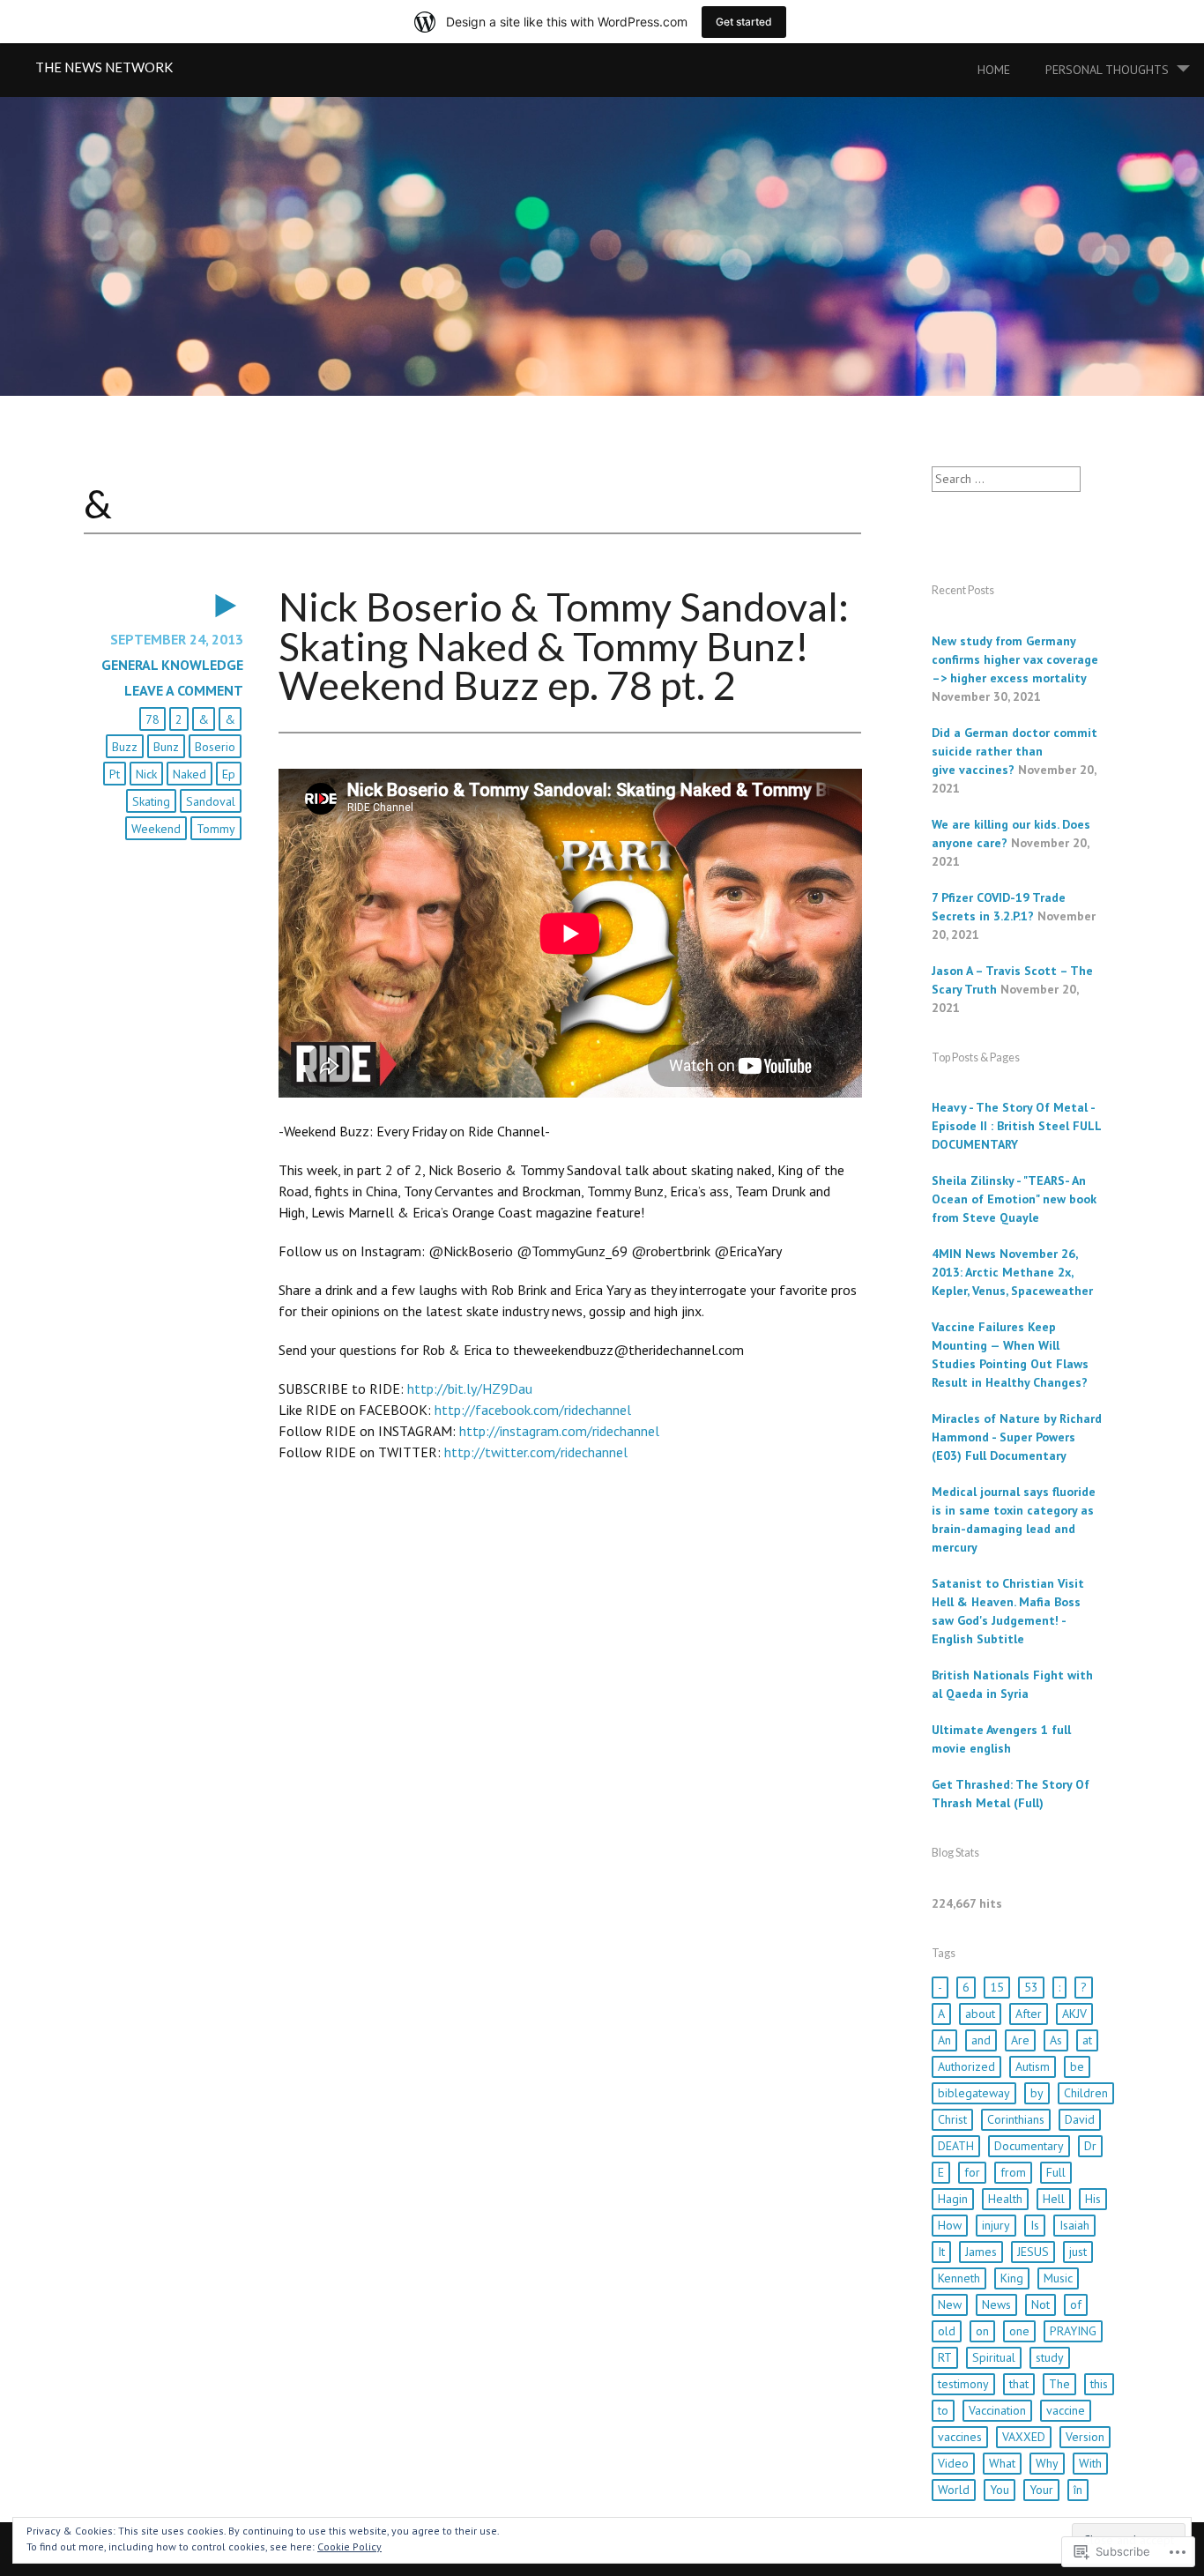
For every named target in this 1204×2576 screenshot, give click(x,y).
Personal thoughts (1107, 70)
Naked (190, 774)
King (1012, 2278)
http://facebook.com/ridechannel (533, 1410)
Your (1041, 2490)
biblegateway (974, 2093)
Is (1035, 2225)
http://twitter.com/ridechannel (536, 1452)
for (972, 2172)
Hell (1054, 2199)
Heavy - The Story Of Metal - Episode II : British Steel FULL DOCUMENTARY (1016, 1126)
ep (229, 774)
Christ (952, 2119)
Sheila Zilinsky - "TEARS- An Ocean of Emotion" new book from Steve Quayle (1014, 1199)
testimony (963, 2384)
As (1056, 2040)
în (1078, 2490)
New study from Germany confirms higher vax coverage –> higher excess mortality (1015, 659)
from (1013, 2172)
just (1078, 2252)
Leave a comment (184, 690)
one (1019, 2331)
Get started (744, 22)
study (1050, 2357)
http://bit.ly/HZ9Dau (470, 1389)
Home (994, 70)
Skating (151, 801)
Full (1056, 2172)
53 (1031, 1987)
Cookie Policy (349, 2546)
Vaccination (997, 2410)
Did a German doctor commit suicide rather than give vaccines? (1014, 751)
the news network (104, 67)
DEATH (956, 2146)
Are (1020, 2040)
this (1099, 2384)
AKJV (1074, 2014)
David (1080, 2119)
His (1093, 2199)
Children (1086, 2093)
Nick (146, 774)
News (996, 2304)
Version (1085, 2437)
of (1076, 2304)
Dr (1090, 2146)
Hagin (953, 2199)
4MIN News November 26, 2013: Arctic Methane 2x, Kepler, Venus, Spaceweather (1012, 1272)
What (1002, 2463)
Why (1047, 2463)
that (1019, 2384)
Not (1040, 2304)
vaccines (960, 2437)
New (950, 2304)
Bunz (166, 747)
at (1087, 2040)
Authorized (966, 2066)
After (1029, 2014)
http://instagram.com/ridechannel (559, 1431)
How (950, 2225)
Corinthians (1016, 2119)
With (1090, 2463)
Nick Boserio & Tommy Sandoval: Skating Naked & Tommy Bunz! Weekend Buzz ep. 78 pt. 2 (564, 646)
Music (1058, 2278)
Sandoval (211, 801)
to (943, 2410)
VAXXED (1024, 2437)
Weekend (156, 829)
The (1059, 2384)
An (944, 2040)
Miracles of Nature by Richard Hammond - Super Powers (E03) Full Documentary (1017, 1437)
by (1037, 2093)
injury (996, 2225)
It (941, 2252)
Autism (1033, 2066)
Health (1005, 2199)
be (1077, 2066)
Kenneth (959, 2278)
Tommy (216, 829)
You (1000, 2490)
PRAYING (1073, 2331)
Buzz (125, 747)
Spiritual (994, 2357)
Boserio (215, 747)
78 (152, 719)
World (954, 2490)
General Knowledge (172, 665)
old (947, 2331)
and (981, 2040)
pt (115, 774)
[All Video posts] (164, 606)
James (981, 2252)
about (980, 2014)
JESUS (1033, 2252)
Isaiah (1074, 2225)
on (982, 2331)
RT (945, 2357)
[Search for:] (1006, 479)
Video (953, 2463)
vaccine (1066, 2410)
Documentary (1029, 2146)
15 (997, 1987)
